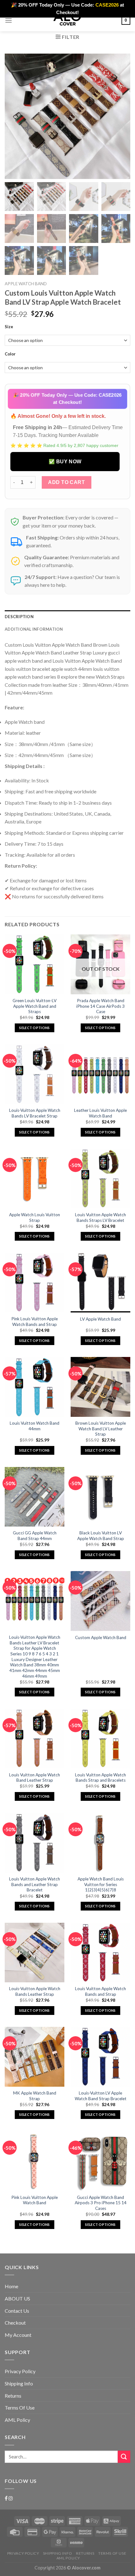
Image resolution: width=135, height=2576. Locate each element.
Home (11, 2286)
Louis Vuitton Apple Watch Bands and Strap (100, 1991)
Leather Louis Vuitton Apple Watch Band (100, 1113)
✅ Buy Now (65, 462)
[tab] (67, 617)
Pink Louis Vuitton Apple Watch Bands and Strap (35, 1322)
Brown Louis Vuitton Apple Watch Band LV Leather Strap (101, 1429)
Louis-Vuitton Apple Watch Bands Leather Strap (35, 1991)
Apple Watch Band (26, 284)
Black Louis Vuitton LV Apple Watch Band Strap (101, 1536)
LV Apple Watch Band (100, 1319)
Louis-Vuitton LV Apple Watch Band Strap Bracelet (101, 2096)
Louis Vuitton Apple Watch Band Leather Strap (35, 1778)
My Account (18, 2335)
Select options (35, 1028)
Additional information (34, 629)
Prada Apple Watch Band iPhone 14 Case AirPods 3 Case (100, 1006)
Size (9, 327)
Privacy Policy (20, 2371)
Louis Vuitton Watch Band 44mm (35, 1426)
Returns (13, 2396)
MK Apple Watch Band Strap (35, 2096)
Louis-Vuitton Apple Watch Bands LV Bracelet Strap (35, 1113)
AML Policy (17, 2420)
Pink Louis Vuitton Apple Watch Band (35, 2200)
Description (19, 617)
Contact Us (17, 2311)
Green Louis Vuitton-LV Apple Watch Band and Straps (35, 1006)
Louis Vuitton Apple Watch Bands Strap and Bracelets (100, 1778)
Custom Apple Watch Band (101, 1638)
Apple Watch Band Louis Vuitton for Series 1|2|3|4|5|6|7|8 (101, 1884)
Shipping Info (19, 2383)
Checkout (15, 2323)
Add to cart (66, 482)
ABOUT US (17, 2298)
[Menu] (8, 20)
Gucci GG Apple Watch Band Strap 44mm (35, 1536)
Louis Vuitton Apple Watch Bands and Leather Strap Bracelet (35, 1884)
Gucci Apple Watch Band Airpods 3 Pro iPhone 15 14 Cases (101, 2203)
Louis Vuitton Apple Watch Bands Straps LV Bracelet (100, 1217)
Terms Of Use (20, 2408)
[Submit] (124, 2457)
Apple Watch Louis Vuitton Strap (35, 1217)
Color (10, 354)
